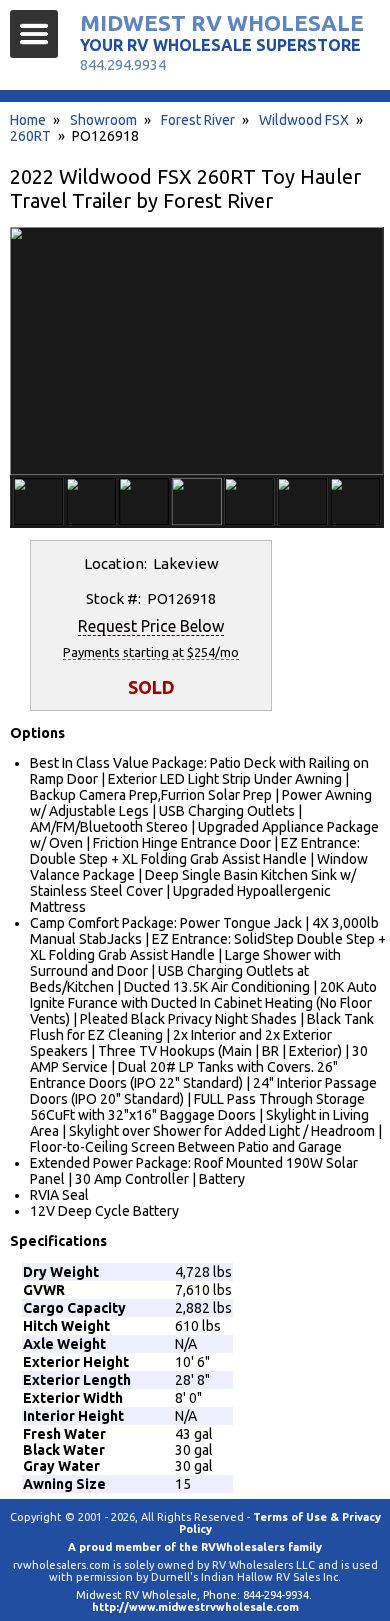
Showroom (103, 120)
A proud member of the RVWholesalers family (195, 1547)
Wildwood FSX (304, 120)
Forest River (198, 120)
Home (28, 120)
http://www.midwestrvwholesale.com (195, 1607)
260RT (30, 136)
